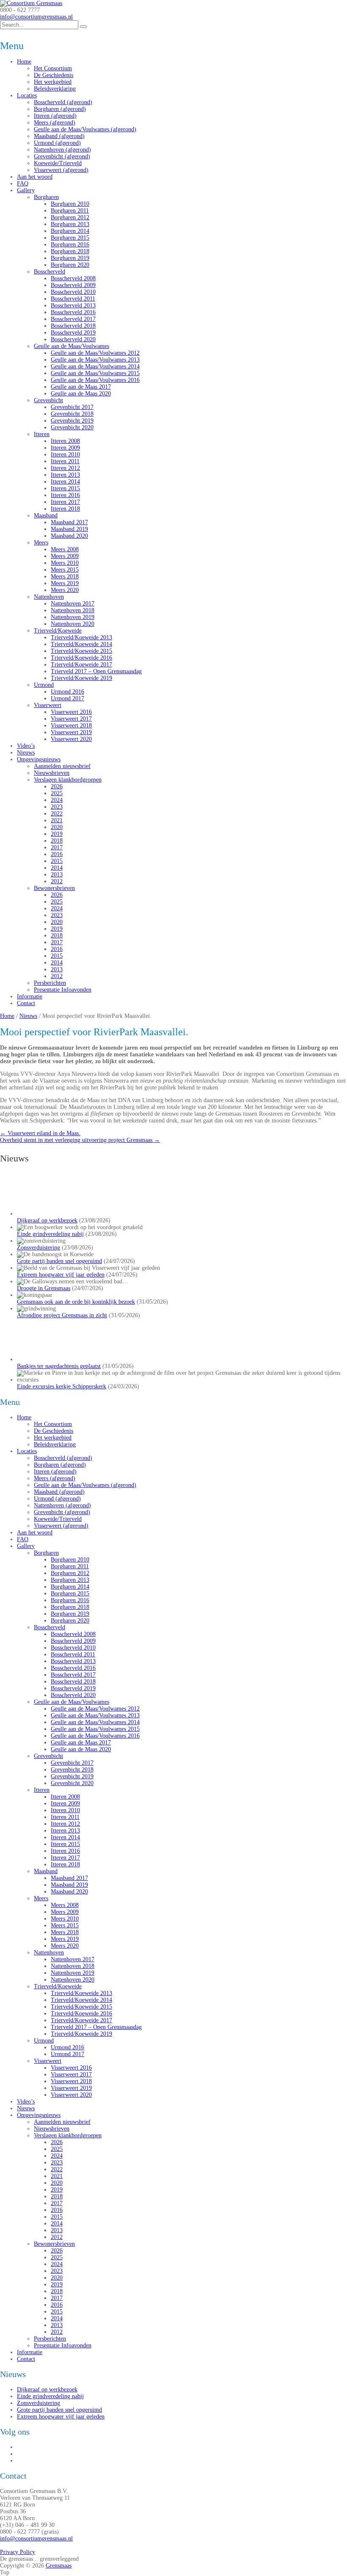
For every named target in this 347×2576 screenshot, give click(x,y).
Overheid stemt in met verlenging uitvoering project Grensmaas (80, 1140)
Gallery (26, 190)
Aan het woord (35, 177)
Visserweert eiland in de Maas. (40, 1133)
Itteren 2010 (65, 455)
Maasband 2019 (69, 529)
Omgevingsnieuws (39, 759)
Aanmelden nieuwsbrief (62, 766)
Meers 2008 (65, 549)
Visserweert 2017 (71, 719)
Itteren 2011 (65, 461)
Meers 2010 (65, 563)
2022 (57, 814)
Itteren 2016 (65, 495)
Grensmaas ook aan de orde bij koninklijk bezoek (76, 1302)
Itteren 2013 (65, 475)
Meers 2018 (65, 576)
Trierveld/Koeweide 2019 (81, 678)
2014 (57, 868)
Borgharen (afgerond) (60, 109)
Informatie (30, 996)
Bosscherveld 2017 (73, 319)
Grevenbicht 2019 (72, 421)
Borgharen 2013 (70, 224)
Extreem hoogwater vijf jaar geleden (61, 1275)
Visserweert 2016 (71, 712)
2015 (57, 861)
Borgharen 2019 (70, 258)
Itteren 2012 (65, 468)
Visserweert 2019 (71, 732)
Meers (41, 543)
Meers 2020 (65, 590)
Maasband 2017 (69, 522)
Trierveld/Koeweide (58, 631)
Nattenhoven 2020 (73, 624)
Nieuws (26, 753)
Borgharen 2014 (70, 231)
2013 (57, 875)
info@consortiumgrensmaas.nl (36, 17)
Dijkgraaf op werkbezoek (47, 1220)
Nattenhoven (49, 597)
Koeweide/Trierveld (58, 163)
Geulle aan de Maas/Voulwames (72, 346)
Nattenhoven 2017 (73, 604)
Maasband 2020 (69, 536)
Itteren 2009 (65, 448)
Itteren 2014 (65, 482)
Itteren (42, 434)
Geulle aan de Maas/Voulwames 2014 (95, 366)
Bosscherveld (50, 272)
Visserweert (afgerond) (61, 170)
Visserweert (48, 705)
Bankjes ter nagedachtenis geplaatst (59, 1957)
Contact (26, 1003)
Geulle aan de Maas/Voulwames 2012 (95, 353)
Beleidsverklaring (55, 89)
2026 (57, 786)
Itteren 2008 (65, 441)
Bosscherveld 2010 (73, 292)
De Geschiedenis (54, 75)
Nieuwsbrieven (52, 773)
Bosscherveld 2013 (73, 305)
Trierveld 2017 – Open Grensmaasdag (96, 671)
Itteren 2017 (65, 502)
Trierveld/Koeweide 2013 (81, 637)
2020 (57, 827)
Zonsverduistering (39, 1248)
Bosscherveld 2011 (73, 299)
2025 (57, 793)
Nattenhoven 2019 (73, 617)
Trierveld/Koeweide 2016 (81, 658)
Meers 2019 (65, 583)
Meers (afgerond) (55, 123)
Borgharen (46, 197)
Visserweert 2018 (71, 726)
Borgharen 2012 (70, 217)
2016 (57, 854)
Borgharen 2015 (70, 238)
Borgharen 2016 (70, 245)
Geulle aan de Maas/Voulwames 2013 (95, 360)
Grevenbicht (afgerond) (62, 156)
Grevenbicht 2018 (72, 414)
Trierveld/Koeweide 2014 (81, 644)
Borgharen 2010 (70, 204)
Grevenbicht (48, 400)
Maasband (46, 515)
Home (24, 62)
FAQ (23, 184)
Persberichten (50, 983)
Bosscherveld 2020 (73, 339)
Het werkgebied (53, 82)
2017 (57, 847)
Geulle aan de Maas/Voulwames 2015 (95, 373)
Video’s (26, 746)
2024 (57, 800)
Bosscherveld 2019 (73, 333)
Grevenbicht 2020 (72, 427)
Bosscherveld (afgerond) (63, 102)
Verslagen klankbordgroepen (68, 780)
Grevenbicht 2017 (72, 407)
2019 (57, 834)
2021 (57, 820)
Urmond (44, 685)
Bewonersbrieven (54, 888)
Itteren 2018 (65, 509)
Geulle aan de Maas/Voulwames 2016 (95, 380)
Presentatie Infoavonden (63, 990)
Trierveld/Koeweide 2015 (81, 651)
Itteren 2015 (65, 488)
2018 (57, 841)
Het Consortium (53, 68)
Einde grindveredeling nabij (50, 1234)
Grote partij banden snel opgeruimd (59, 1261)
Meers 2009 (65, 556)
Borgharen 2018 (70, 251)
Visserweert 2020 (71, 739)
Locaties (27, 95)
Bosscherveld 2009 (73, 285)
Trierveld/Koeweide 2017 (81, 665)
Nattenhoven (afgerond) (62, 150)
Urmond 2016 (67, 692)
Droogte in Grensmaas (44, 1288)
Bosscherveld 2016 (73, 312)
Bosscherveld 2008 (73, 278)
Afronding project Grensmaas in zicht (62, 1315)
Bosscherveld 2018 (73, 326)
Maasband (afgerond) (59, 136)
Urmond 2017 (67, 698)
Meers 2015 (65, 570)
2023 (57, 807)
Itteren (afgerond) (55, 116)
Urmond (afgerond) (57, 143)
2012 (57, 881)
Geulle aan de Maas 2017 (81, 387)
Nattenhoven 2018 (73, 610)
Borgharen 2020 (70, 265)
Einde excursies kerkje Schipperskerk (62, 1978)
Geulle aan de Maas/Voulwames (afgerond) (85, 129)
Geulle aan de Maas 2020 (81, 394)
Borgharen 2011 (70, 211)
